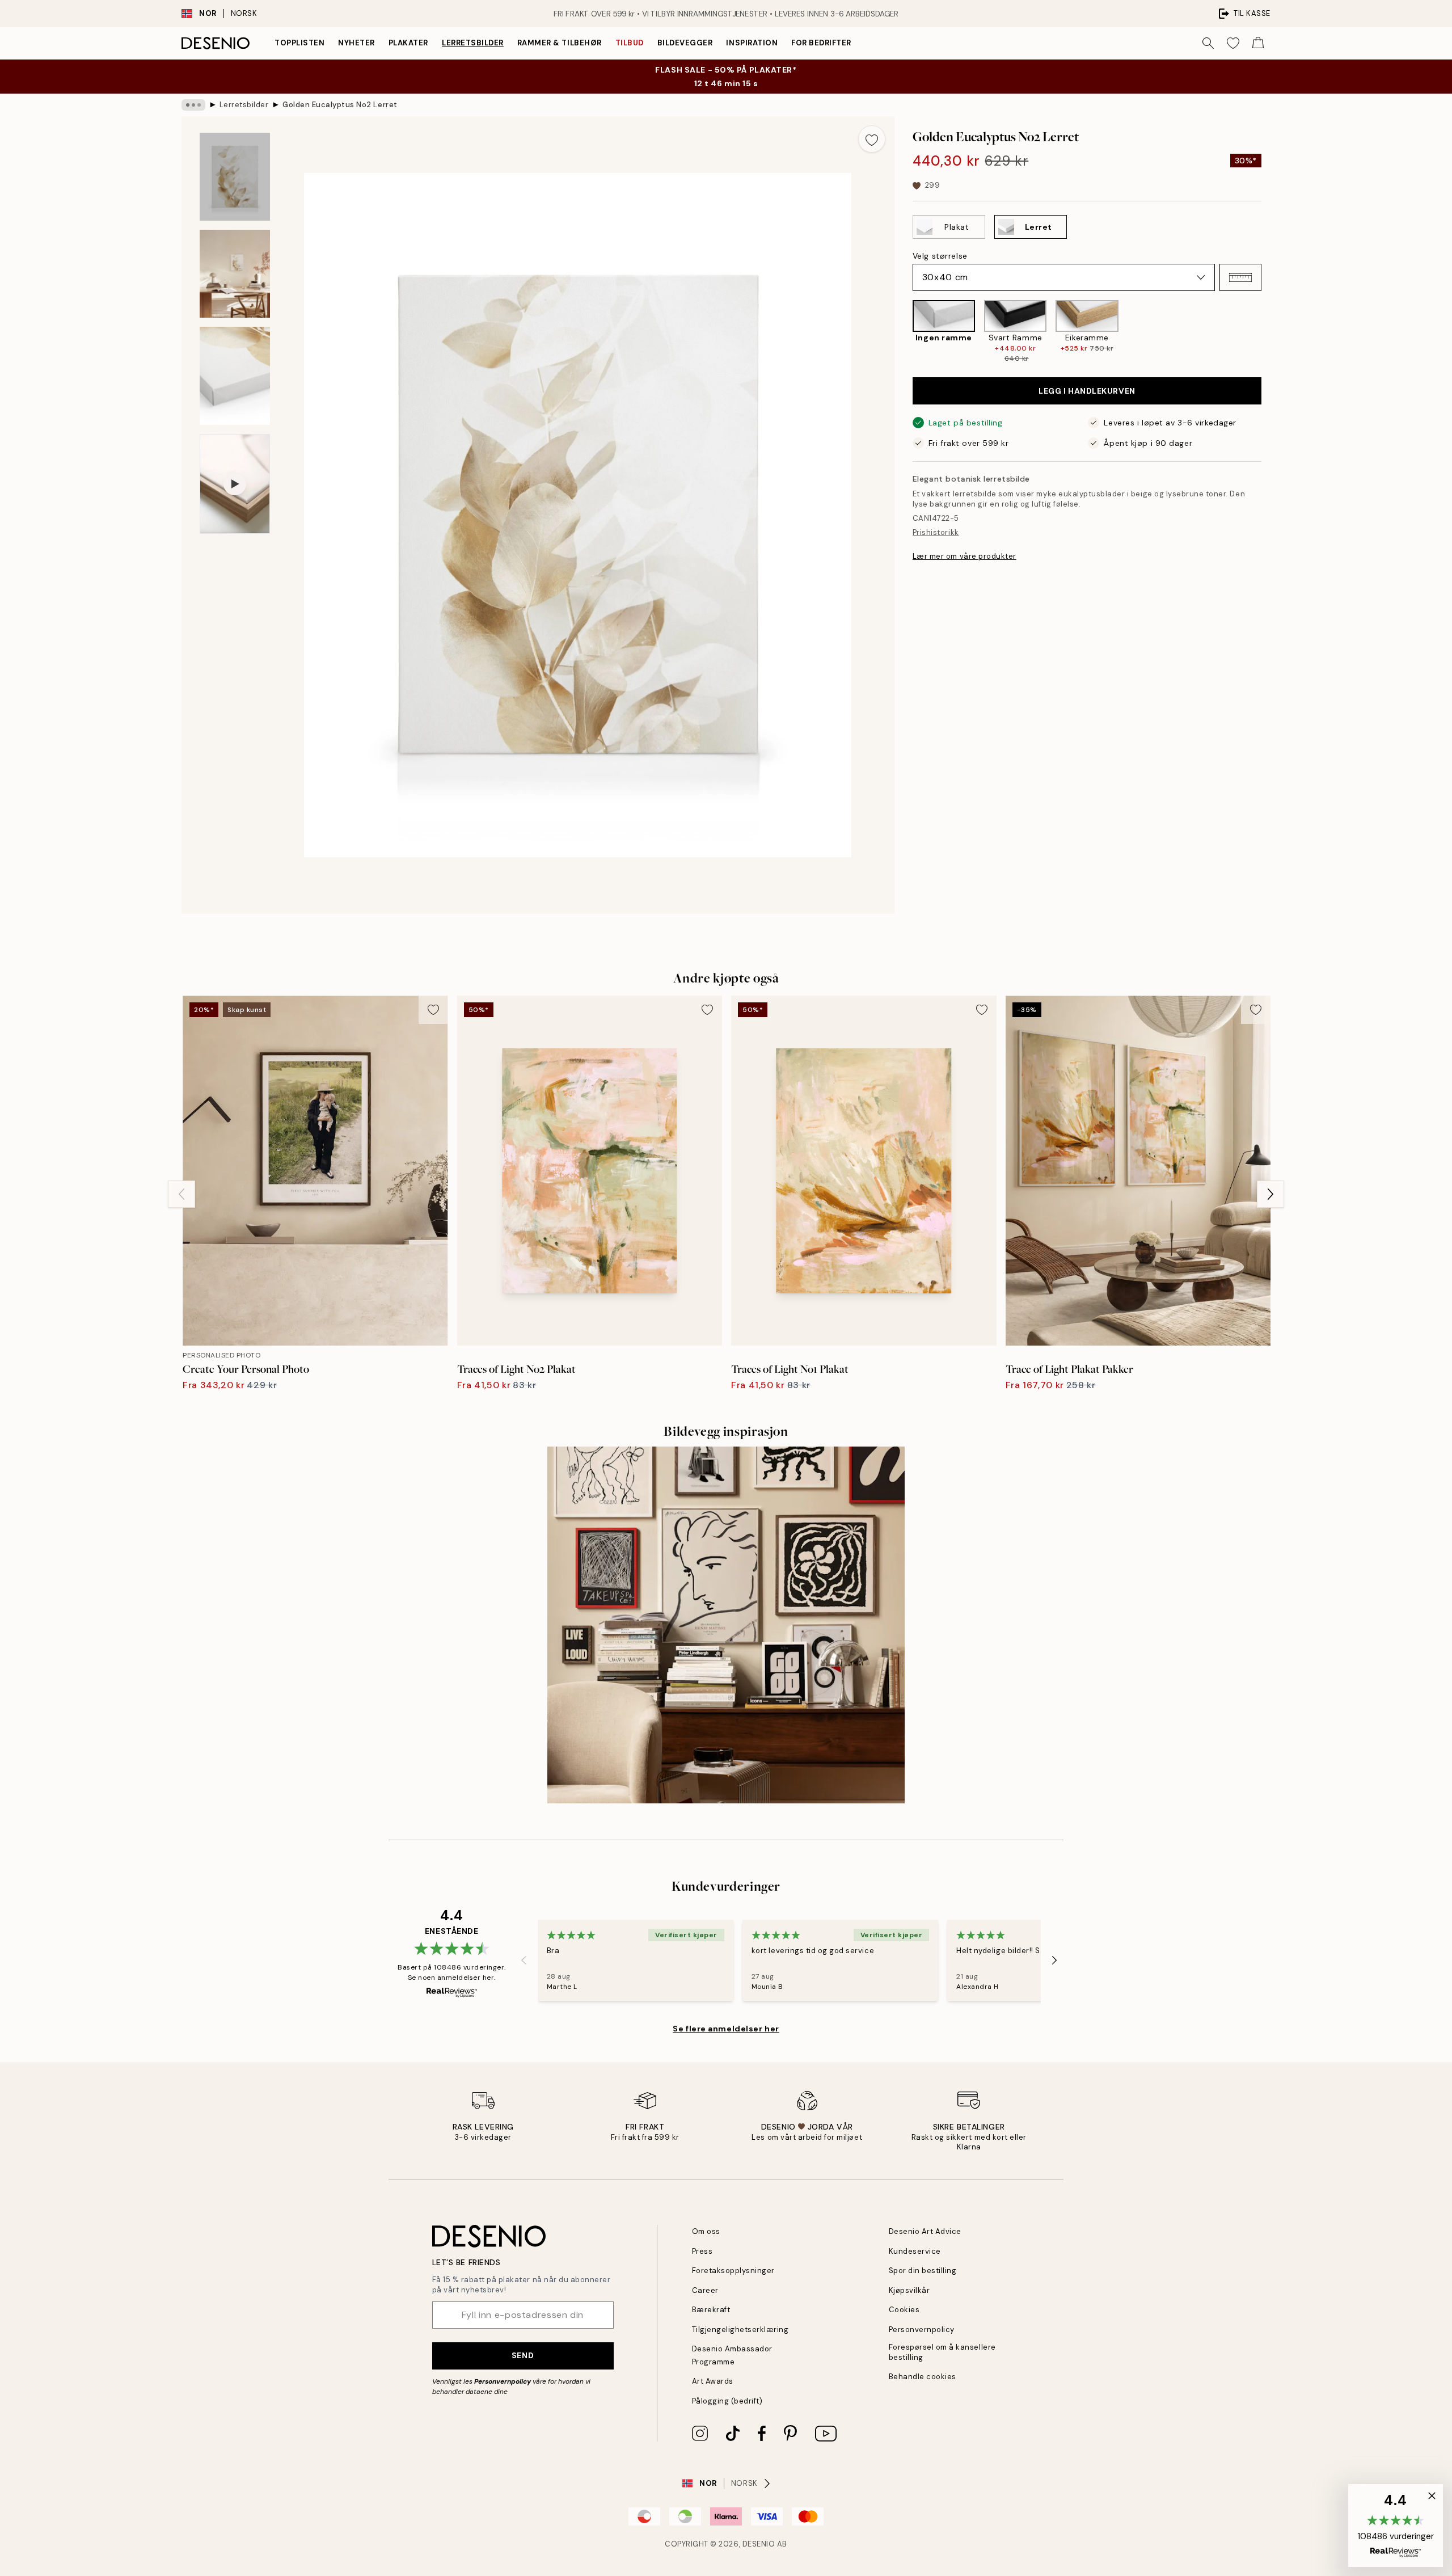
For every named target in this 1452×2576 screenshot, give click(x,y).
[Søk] (1208, 43)
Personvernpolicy (503, 2381)
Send (523, 2355)
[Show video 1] (235, 484)
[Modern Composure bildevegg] (726, 1625)
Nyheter (356, 43)
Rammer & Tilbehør (560, 43)
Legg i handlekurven (1087, 391)
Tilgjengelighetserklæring (740, 2330)
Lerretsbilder (473, 43)
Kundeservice (915, 2251)
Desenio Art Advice (925, 2231)
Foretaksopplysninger (733, 2271)
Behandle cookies (923, 2377)
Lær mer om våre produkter (965, 556)
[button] (1240, 277)
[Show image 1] (235, 177)
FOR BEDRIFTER (821, 43)
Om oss (706, 2231)
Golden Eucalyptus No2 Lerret (340, 105)
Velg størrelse (940, 256)
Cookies (904, 2310)
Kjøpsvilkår (909, 2290)
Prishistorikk (936, 532)
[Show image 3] (235, 376)
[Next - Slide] (1270, 332)
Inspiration (752, 43)
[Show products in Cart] (1258, 43)
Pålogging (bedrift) (727, 2401)
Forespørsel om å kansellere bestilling (942, 2352)
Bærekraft (711, 2310)
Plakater (408, 43)
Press (702, 2251)
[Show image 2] (235, 274)
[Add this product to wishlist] (872, 139)
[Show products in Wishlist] (1233, 43)
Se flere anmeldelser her (726, 2029)
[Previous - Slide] (904, 332)
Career (705, 2290)
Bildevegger (685, 43)
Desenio (759, 2544)
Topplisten (299, 43)
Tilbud (630, 43)
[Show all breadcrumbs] (193, 105)
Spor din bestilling (923, 2271)
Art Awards (713, 2381)
